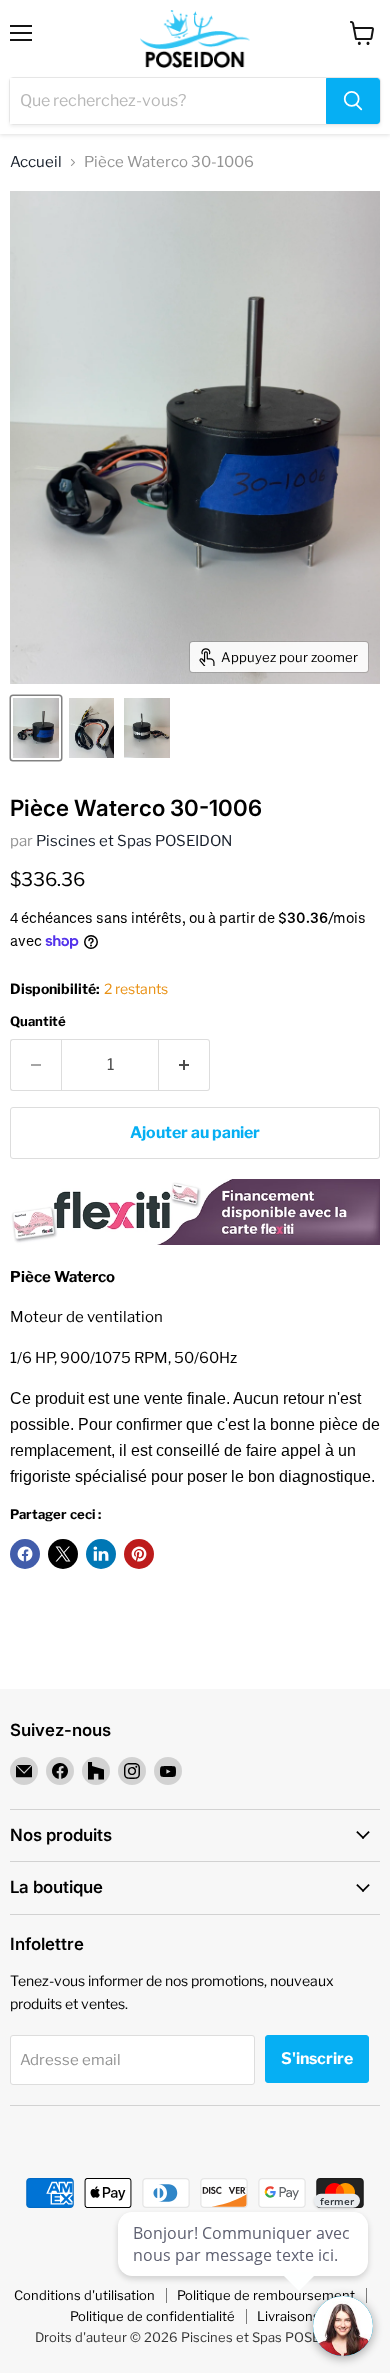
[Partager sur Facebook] (25, 1554)
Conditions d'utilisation (84, 2295)
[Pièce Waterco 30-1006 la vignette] (36, 728)
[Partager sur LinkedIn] (101, 1554)
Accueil (36, 162)
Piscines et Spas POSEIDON (134, 841)
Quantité (38, 1021)
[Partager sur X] (63, 1554)
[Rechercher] (353, 101)
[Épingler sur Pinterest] (139, 1554)
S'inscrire (317, 2058)
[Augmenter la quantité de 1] (184, 1065)
